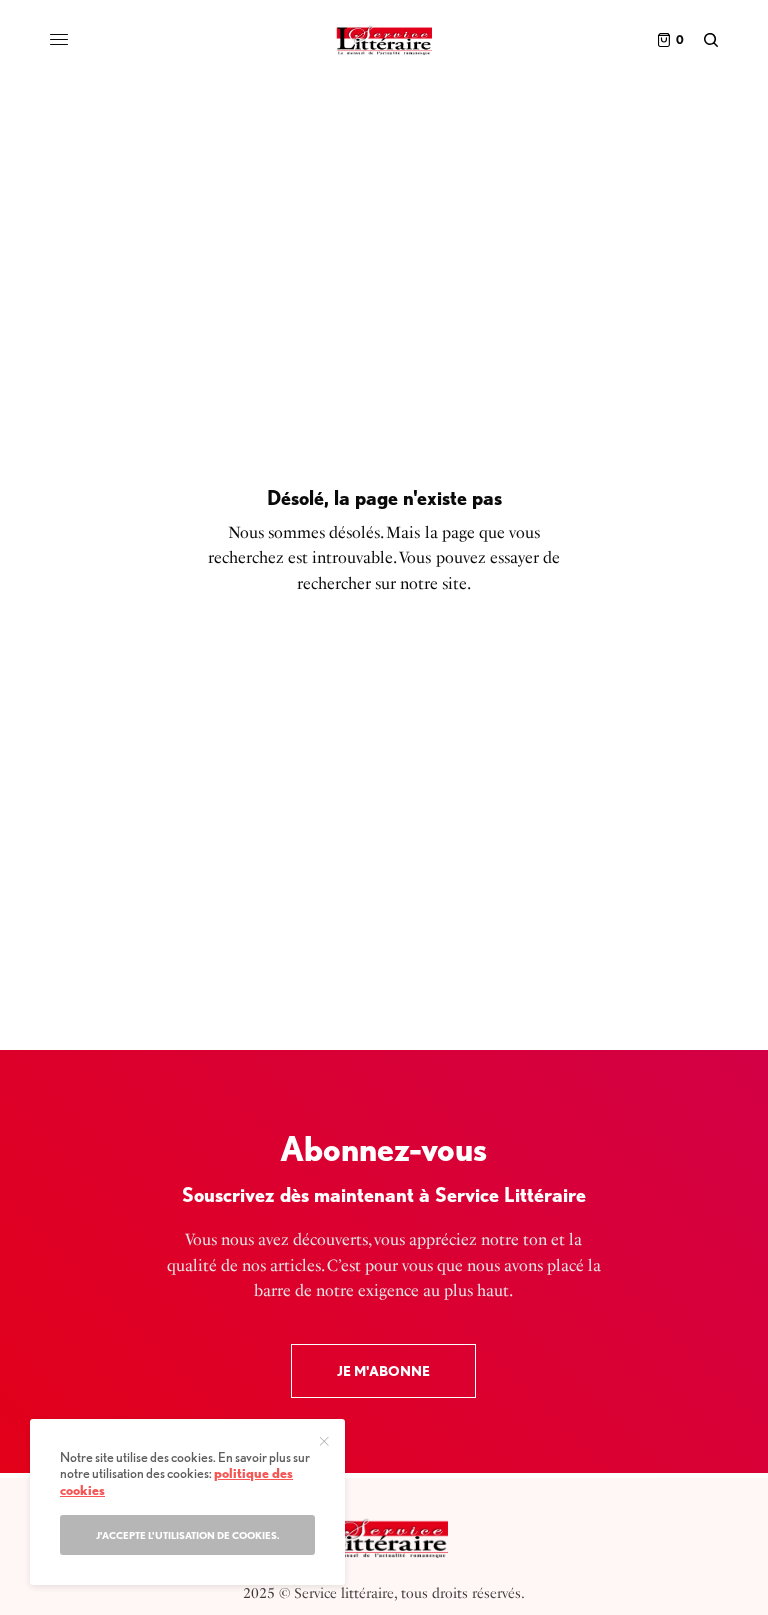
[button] (383, 1371)
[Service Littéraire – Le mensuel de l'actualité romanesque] (383, 40)
